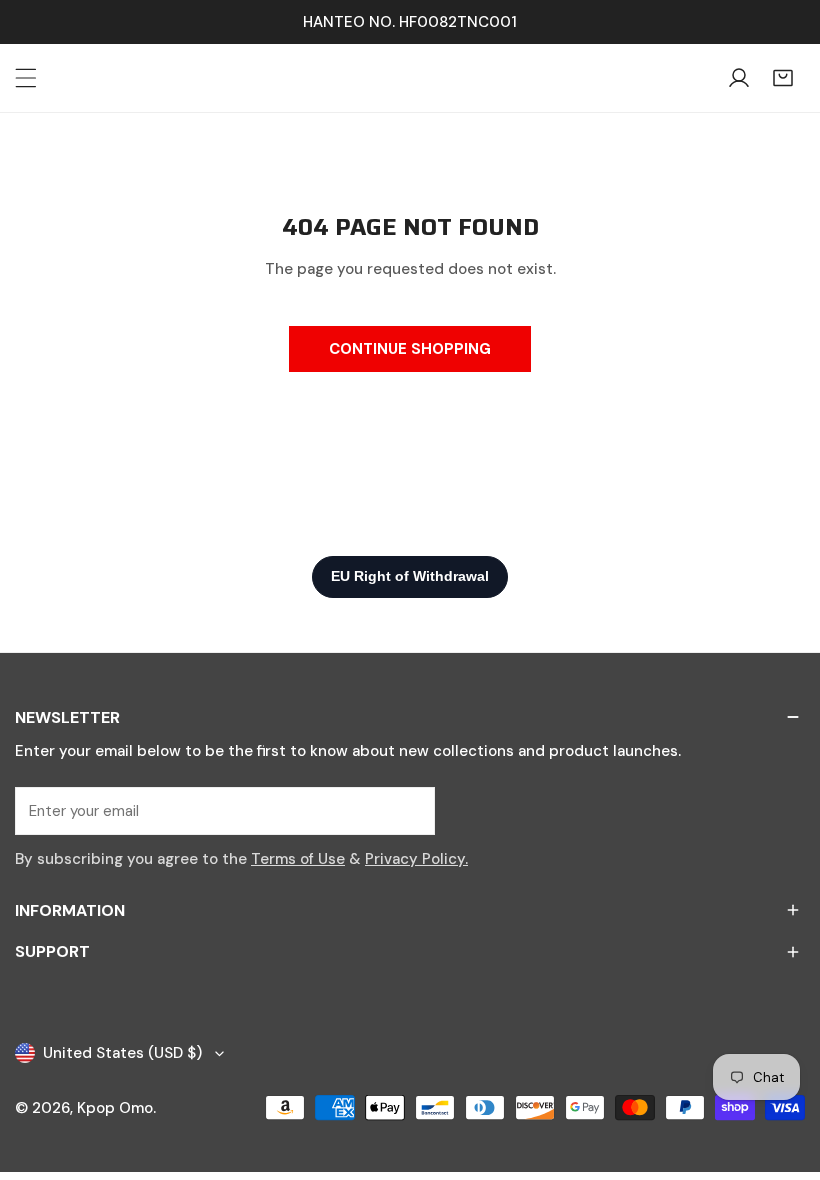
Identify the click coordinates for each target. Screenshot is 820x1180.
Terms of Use (298, 859)
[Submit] (409, 810)
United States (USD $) (122, 1053)
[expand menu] (26, 78)
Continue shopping (410, 349)
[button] (783, 78)
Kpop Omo (115, 1108)
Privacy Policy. (416, 859)
